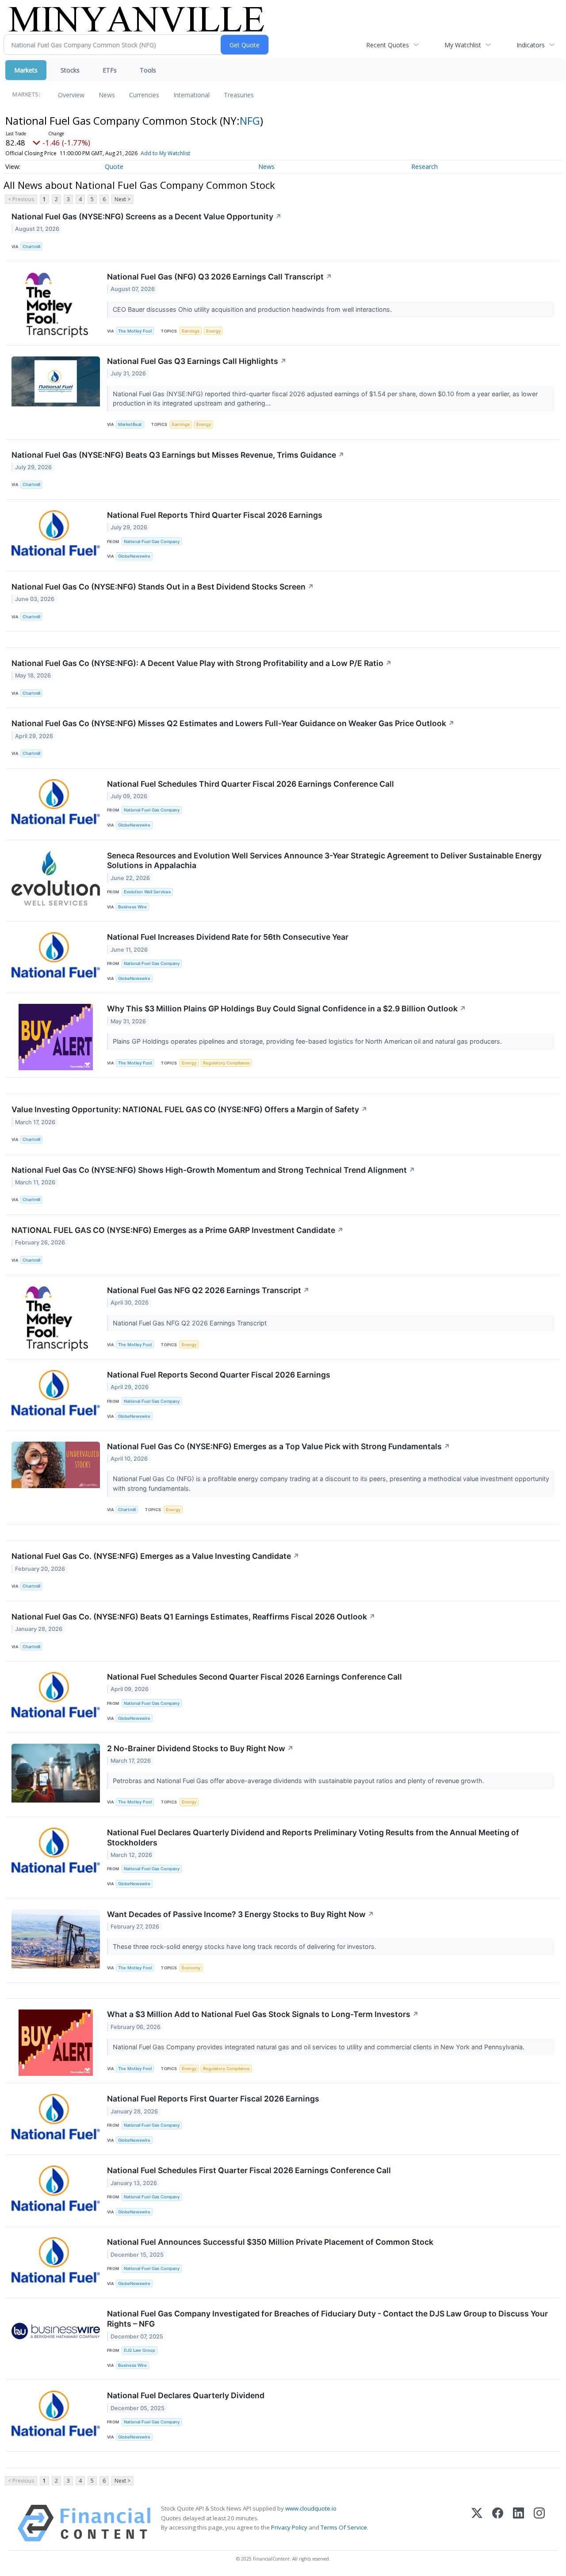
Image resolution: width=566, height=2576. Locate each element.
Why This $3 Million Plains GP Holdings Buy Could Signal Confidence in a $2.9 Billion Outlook (287, 1009)
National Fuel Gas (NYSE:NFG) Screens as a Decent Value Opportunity (147, 216)
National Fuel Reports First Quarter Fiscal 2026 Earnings (213, 2099)
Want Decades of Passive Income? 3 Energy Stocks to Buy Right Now (241, 1914)
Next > (122, 199)
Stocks (70, 70)
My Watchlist (463, 45)
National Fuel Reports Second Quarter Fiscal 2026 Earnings (219, 1375)
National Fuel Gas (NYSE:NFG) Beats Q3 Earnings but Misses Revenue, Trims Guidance (178, 455)
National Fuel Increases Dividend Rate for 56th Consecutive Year (228, 937)
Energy (213, 331)
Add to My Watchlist (165, 153)
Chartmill (31, 247)
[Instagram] (539, 2523)
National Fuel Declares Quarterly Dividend (186, 2395)
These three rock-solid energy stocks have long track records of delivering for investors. (245, 1946)
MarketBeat (130, 424)
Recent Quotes (388, 45)
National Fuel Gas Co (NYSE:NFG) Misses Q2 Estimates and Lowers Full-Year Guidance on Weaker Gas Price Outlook (233, 723)
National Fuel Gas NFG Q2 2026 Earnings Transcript (208, 1290)
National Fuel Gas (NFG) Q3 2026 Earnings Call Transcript (220, 277)
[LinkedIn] (518, 2523)
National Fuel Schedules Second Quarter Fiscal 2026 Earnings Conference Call (254, 1677)
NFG (250, 121)
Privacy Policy (289, 2527)
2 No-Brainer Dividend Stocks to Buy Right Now (200, 1748)
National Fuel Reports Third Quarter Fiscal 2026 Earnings (215, 515)
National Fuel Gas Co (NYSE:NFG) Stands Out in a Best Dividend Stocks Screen (163, 587)
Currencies (144, 95)
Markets (26, 70)
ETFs (110, 70)
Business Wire (132, 907)
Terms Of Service (344, 2527)
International (191, 95)
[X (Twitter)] (477, 2523)
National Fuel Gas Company (152, 542)
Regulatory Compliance (226, 1063)
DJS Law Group (140, 2350)
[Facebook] (498, 2523)
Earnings (191, 331)
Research (424, 167)
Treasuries (239, 95)
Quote (114, 167)
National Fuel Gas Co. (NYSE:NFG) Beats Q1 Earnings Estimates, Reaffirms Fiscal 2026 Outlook (193, 1617)
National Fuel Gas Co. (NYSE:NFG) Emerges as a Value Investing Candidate (155, 1556)
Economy (191, 1968)
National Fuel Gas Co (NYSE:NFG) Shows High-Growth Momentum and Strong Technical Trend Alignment (213, 1170)
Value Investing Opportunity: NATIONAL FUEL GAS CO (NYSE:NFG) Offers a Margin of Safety (189, 1109)
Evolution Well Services (147, 892)
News (107, 95)
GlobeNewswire (134, 556)
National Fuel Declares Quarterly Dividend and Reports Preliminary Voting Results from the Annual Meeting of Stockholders (313, 1837)
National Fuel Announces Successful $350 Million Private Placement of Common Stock (270, 2242)
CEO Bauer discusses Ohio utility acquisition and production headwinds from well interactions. (253, 309)
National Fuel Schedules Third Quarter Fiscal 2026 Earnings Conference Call (250, 784)
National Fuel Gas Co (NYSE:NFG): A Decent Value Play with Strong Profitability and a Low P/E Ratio (202, 663)
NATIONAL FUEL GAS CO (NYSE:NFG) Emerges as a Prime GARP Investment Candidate (178, 1230)
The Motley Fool (135, 331)
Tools (148, 70)
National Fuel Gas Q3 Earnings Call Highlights (197, 361)
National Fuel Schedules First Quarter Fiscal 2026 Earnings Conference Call (249, 2170)
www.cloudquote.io (311, 2508)
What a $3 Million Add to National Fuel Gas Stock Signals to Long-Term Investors (263, 2014)
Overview (71, 95)
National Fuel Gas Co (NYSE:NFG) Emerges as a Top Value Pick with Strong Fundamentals (279, 1446)
